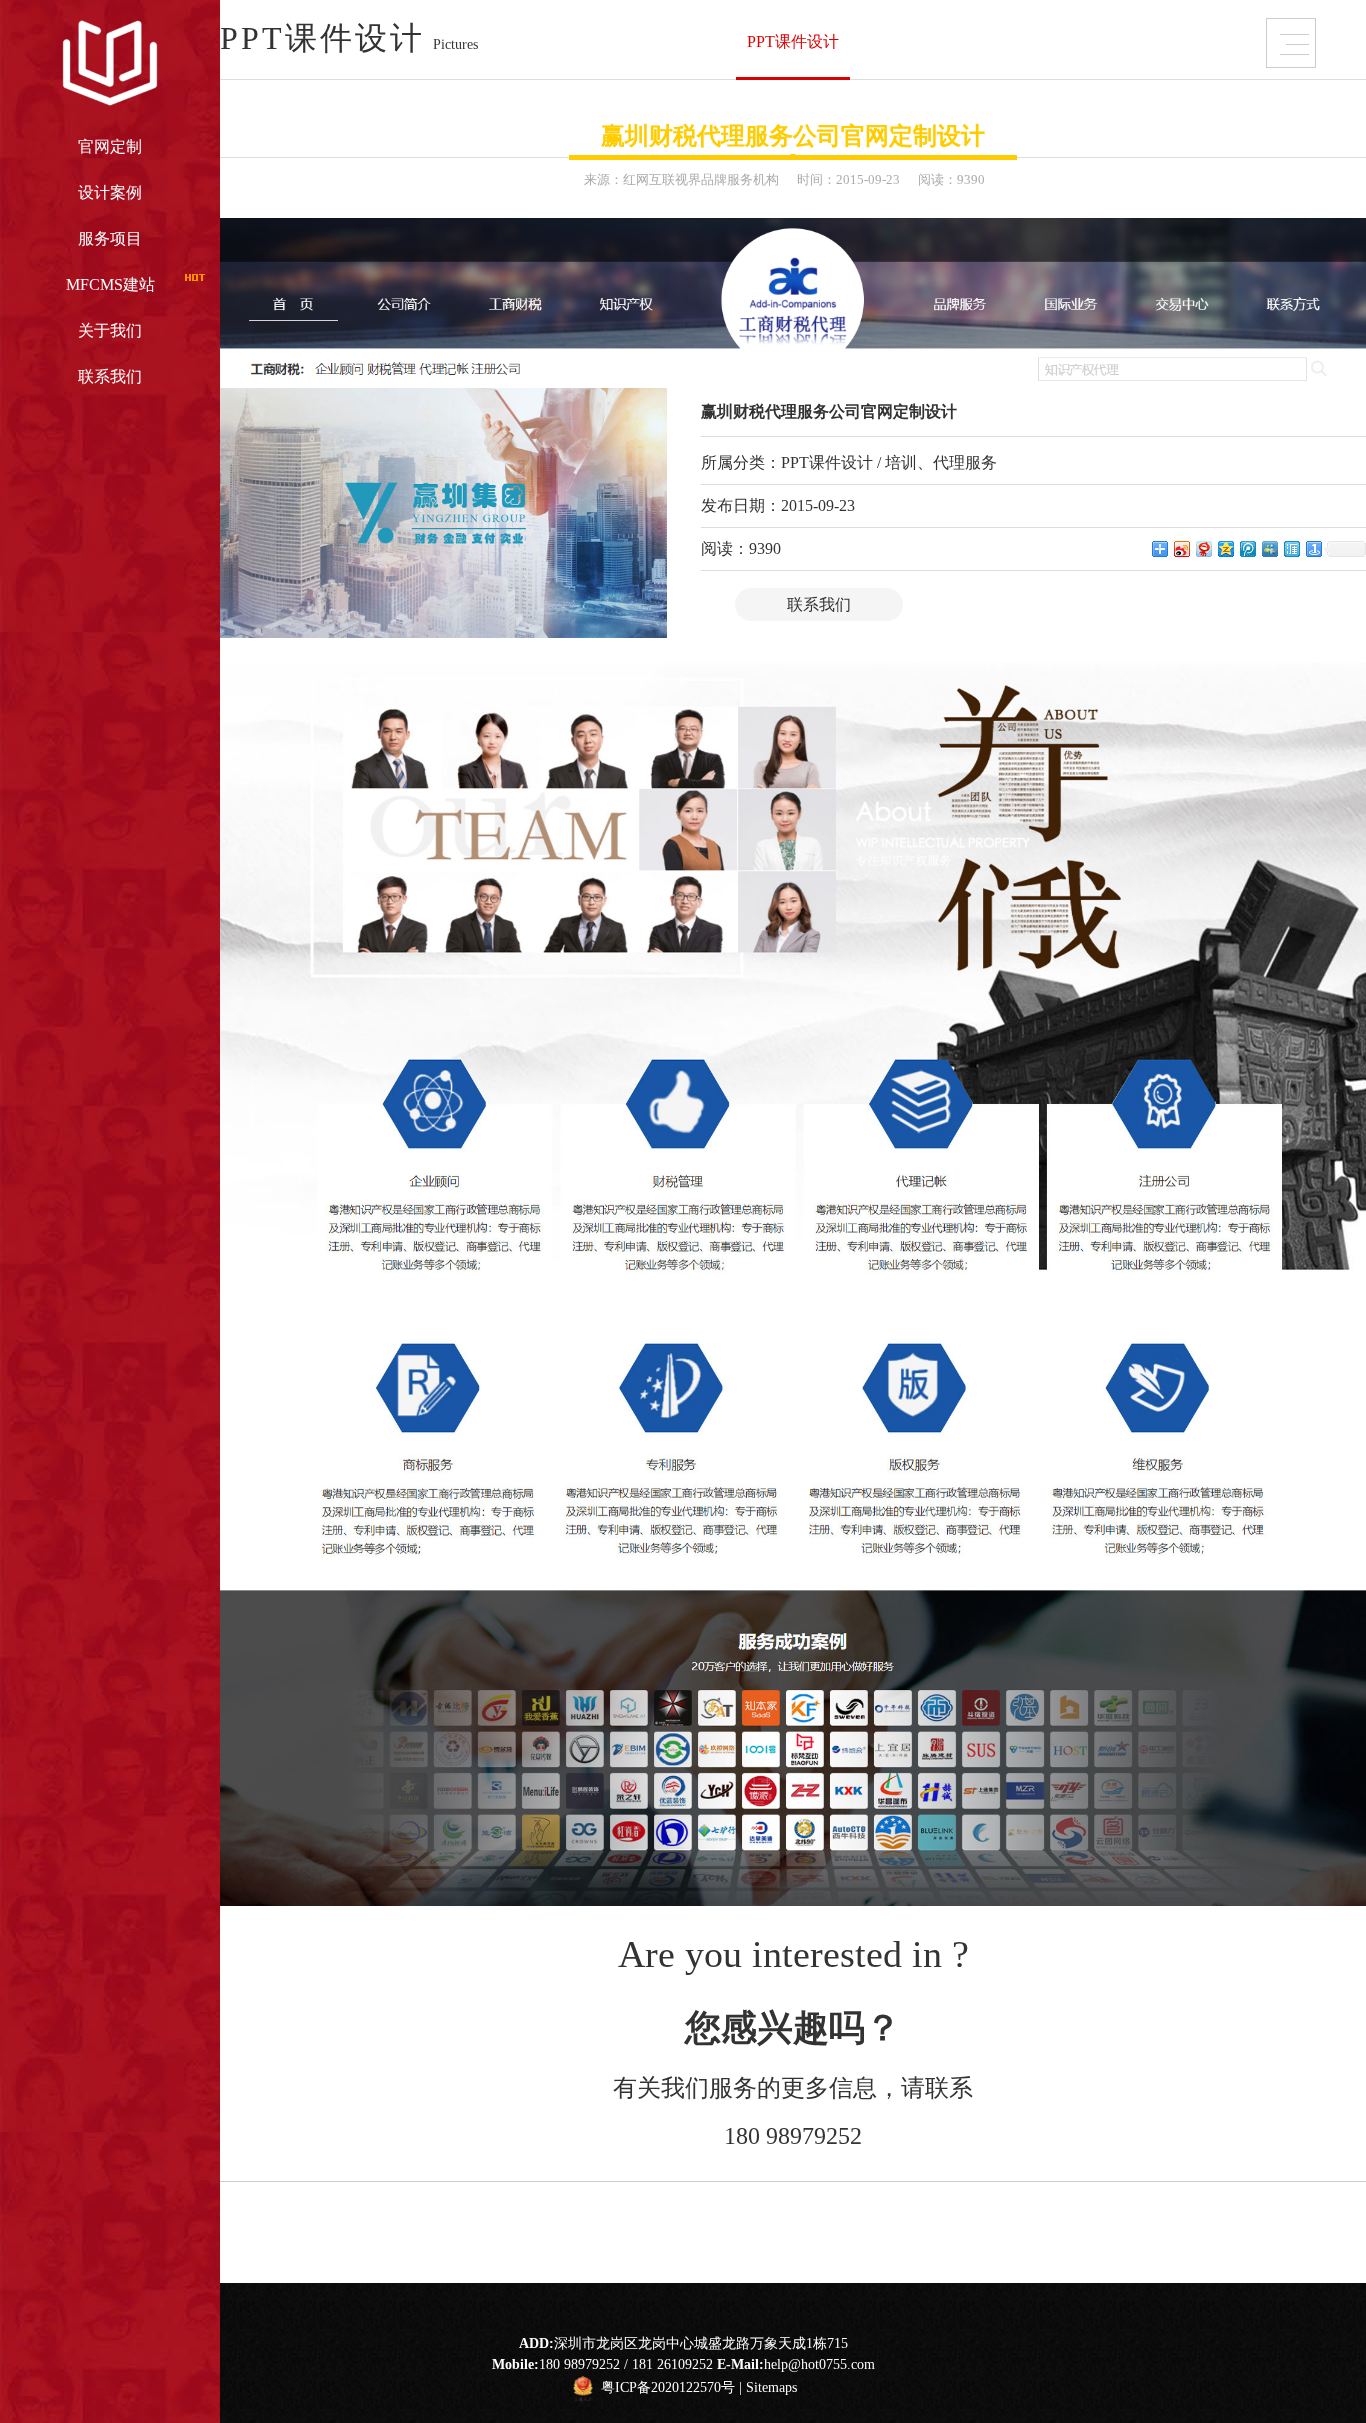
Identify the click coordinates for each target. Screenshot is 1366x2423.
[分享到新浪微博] (1181, 548)
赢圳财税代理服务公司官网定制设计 (793, 136)
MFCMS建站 (110, 284)
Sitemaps (771, 2388)
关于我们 (110, 330)
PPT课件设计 (793, 41)
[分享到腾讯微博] (1247, 548)
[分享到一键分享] (1313, 548)
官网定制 (110, 146)
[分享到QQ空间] (1225, 548)
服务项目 (110, 238)
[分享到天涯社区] (1291, 548)
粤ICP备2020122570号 (668, 2388)
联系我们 (110, 376)
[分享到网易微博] (1203, 548)
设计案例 (110, 192)
